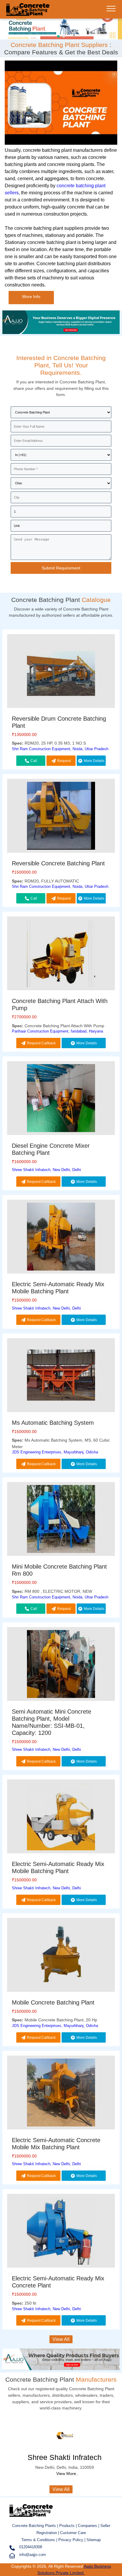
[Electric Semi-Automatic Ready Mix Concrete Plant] (61, 2232)
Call (34, 761)
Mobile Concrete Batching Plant (53, 2002)
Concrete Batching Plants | (36, 2526)
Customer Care (73, 2533)
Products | (69, 2526)
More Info (31, 297)
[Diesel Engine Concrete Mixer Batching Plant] (61, 1099)
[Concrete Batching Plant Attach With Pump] (61, 954)
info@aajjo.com (33, 2555)
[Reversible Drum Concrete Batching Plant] (61, 672)
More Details (94, 761)
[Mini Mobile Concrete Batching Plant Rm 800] (61, 1520)
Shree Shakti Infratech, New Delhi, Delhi (46, 1170)
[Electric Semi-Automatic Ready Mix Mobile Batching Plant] (61, 1238)
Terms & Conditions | (40, 2540)
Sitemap (94, 2540)
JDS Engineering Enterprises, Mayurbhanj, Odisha (55, 1452)
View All (61, 2339)
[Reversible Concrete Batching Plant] (61, 817)
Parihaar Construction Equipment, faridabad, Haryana (57, 1031)
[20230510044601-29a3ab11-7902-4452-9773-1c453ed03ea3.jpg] (61, 28)
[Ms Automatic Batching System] (61, 1376)
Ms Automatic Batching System (53, 1423)
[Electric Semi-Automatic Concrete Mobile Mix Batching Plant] (61, 2094)
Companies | (89, 2526)
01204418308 (31, 2547)
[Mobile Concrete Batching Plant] (61, 1956)
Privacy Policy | (72, 2540)
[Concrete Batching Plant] (28, 13)
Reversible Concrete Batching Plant (58, 863)
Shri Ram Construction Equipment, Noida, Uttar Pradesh (60, 749)
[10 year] (61, 332)
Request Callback (62, 762)
